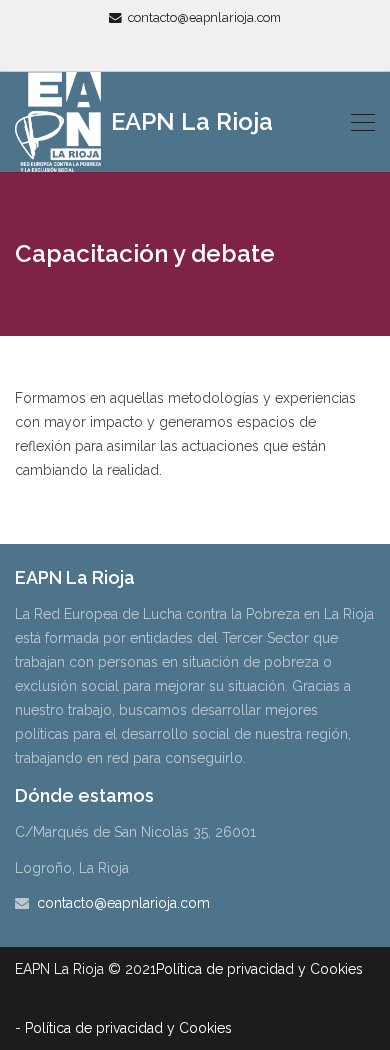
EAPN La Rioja (189, 121)
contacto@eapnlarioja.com (204, 17)
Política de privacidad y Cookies (259, 969)
